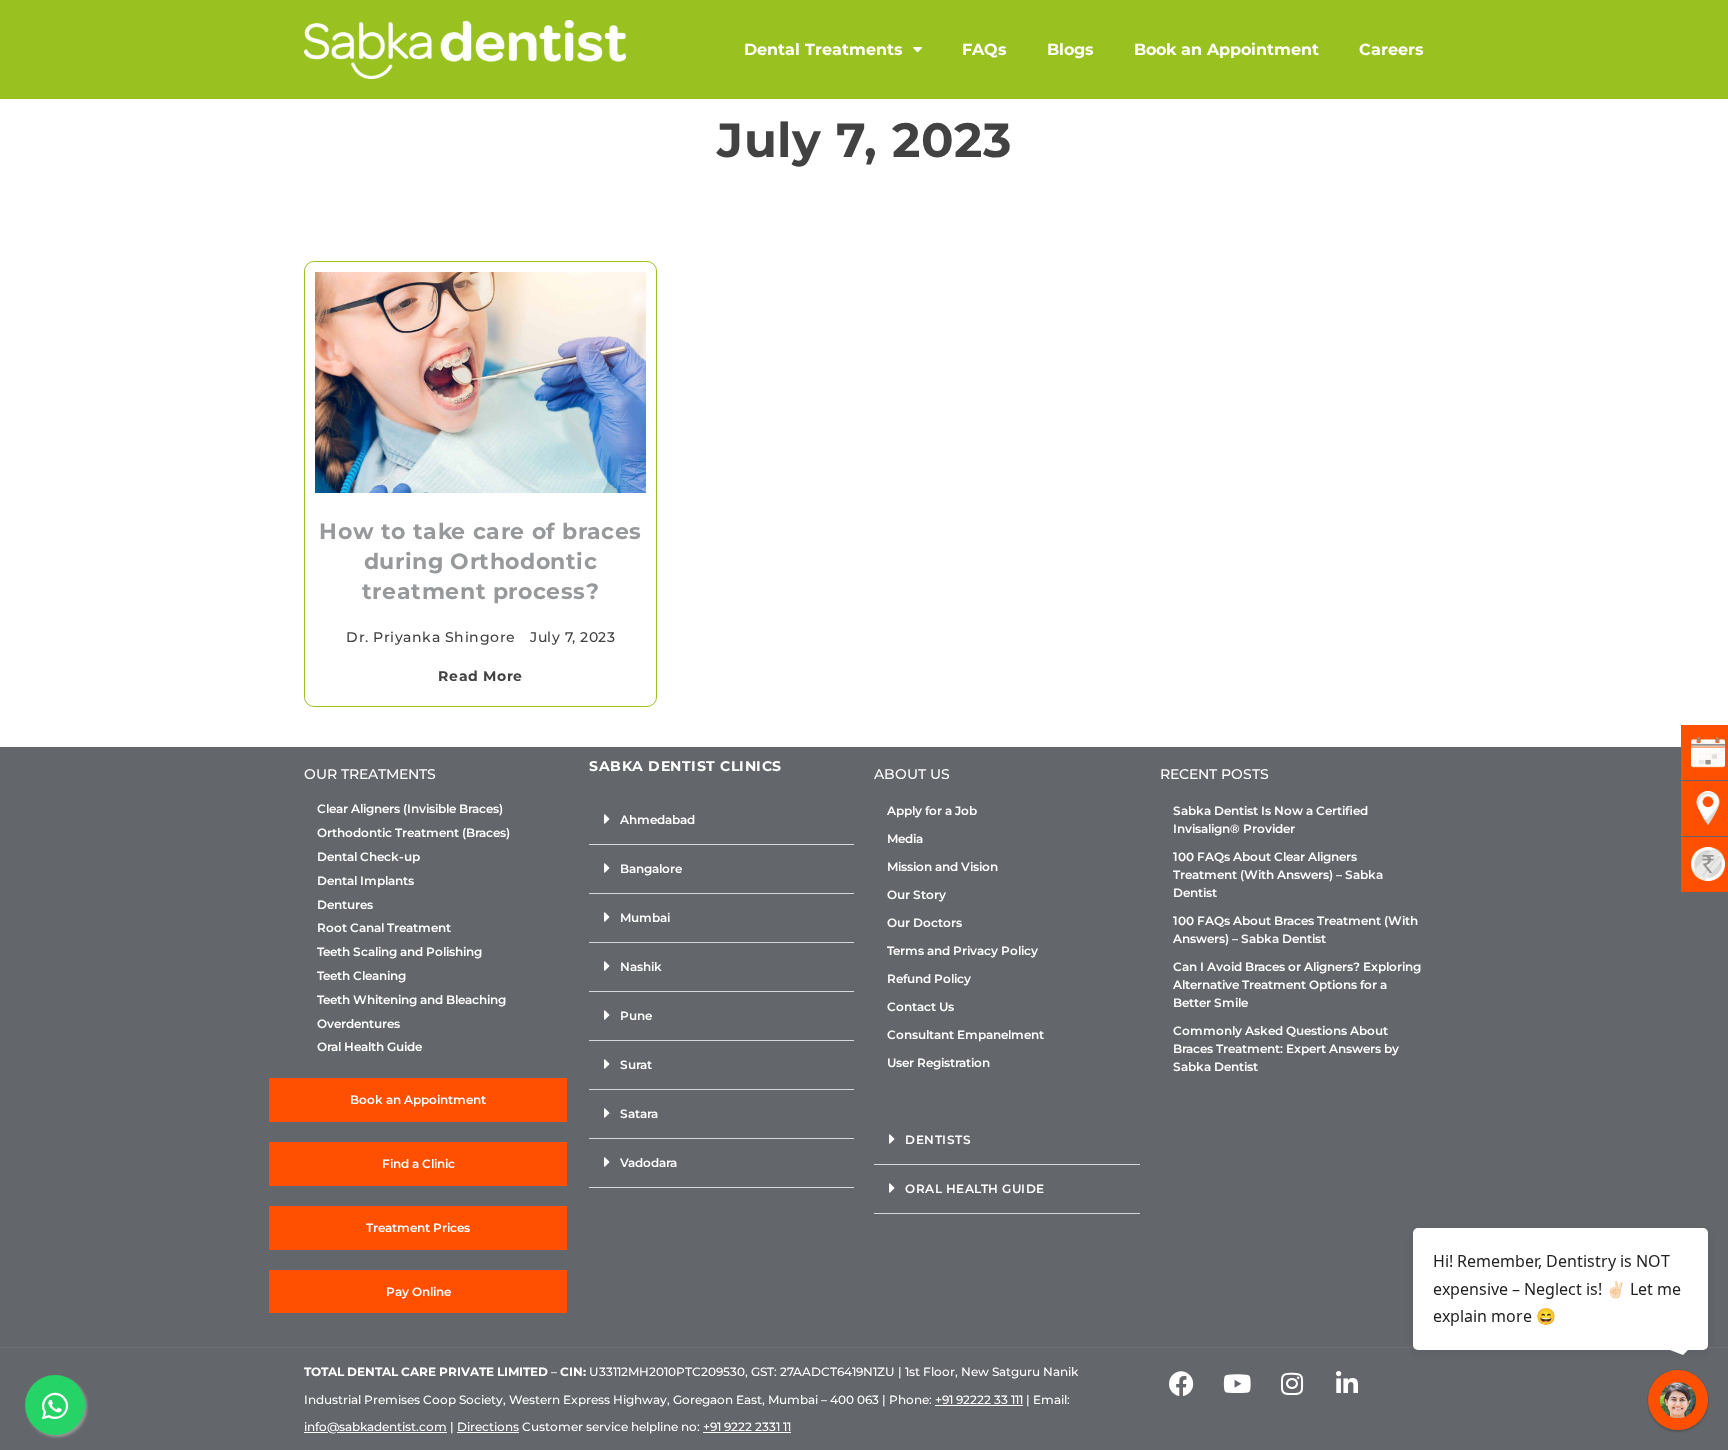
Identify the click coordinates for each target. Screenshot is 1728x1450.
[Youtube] (1237, 1383)
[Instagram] (1292, 1383)
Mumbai (645, 917)
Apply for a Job (932, 810)
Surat (636, 1064)
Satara (639, 1113)
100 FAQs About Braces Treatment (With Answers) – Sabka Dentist (1295, 929)
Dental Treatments (823, 49)
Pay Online (418, 1291)
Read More (480, 676)
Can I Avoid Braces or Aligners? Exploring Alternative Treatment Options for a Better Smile (1297, 984)
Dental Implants (365, 881)
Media (905, 838)
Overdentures (358, 1024)
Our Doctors (924, 922)
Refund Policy (929, 978)
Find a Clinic (418, 1163)
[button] (721, 820)
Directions (488, 1426)
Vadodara (648, 1162)
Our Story (916, 894)
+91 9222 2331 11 (747, 1426)
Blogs (1070, 49)
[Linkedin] (1347, 1383)
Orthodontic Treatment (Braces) (413, 833)
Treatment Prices (418, 1227)
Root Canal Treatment (384, 928)
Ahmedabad (657, 819)
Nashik (641, 966)
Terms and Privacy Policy (962, 950)
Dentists (938, 1139)
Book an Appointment (1226, 49)
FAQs (984, 49)
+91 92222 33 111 (979, 1399)
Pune (636, 1015)
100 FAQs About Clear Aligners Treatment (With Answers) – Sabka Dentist (1278, 874)
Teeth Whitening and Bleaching (411, 1000)
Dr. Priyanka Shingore (431, 637)
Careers (1391, 49)
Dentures (345, 905)
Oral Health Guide (369, 1047)
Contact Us (920, 1006)
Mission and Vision (942, 866)
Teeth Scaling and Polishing (399, 952)
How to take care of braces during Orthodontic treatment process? (480, 561)
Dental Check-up (368, 857)
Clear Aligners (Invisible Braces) (410, 809)
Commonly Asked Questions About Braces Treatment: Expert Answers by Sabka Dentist (1286, 1048)
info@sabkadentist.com (375, 1426)
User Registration (938, 1062)
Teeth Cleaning (361, 976)
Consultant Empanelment (965, 1034)
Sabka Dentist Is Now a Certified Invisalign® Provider (1270, 819)
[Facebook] (1182, 1383)
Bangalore (651, 868)
